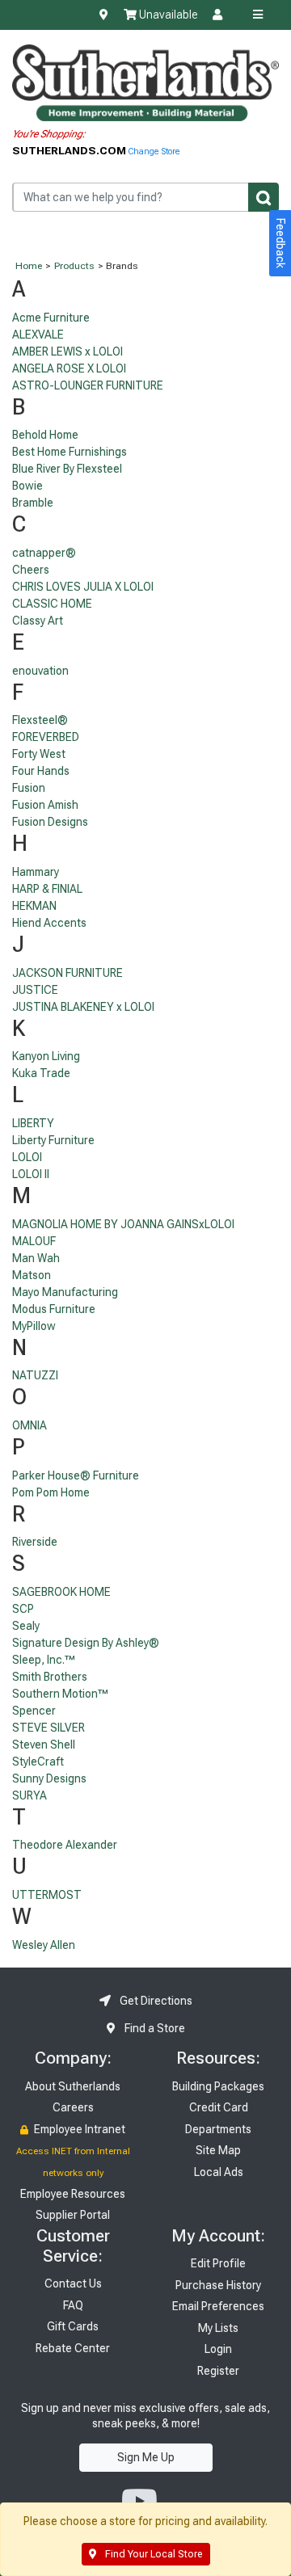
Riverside (35, 1542)
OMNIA (30, 1425)
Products (74, 266)
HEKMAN (34, 906)
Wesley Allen (44, 1945)
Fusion (29, 788)
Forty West (39, 754)
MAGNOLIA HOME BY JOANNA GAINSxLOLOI (123, 1224)
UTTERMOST (47, 1895)
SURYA (30, 1795)
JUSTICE (35, 990)
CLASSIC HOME (52, 604)
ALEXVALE (38, 335)
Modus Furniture (54, 1309)
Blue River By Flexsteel (67, 469)
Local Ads (219, 2172)
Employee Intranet (78, 2129)
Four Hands (41, 771)
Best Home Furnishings (70, 452)
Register (218, 2371)
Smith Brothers (50, 1677)
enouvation (40, 671)
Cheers (31, 570)
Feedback (280, 243)
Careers (73, 2107)
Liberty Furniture (53, 1140)
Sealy (26, 1626)
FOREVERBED (46, 737)
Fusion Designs (50, 822)
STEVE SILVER (48, 1728)
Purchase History (218, 2285)
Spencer (34, 1711)
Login (218, 2349)
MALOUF (34, 1241)
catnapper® (44, 553)
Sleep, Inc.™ (44, 1660)
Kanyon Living (46, 1056)
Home (29, 266)
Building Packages (218, 2086)
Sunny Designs (49, 1778)
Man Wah (36, 1258)
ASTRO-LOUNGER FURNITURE (88, 385)
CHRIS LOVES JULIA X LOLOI (83, 587)
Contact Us (73, 2283)
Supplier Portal (73, 2215)
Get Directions (155, 2001)
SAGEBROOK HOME (61, 1592)
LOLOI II (31, 1174)
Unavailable (167, 15)
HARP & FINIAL (47, 889)
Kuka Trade (41, 1073)
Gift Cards (73, 2326)
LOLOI (27, 1157)
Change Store (154, 152)
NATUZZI (35, 1375)
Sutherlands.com (70, 150)
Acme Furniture (51, 318)
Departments (218, 2129)
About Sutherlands (73, 2086)
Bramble (33, 503)
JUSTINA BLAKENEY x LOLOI (83, 1007)
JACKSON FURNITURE (67, 973)
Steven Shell (44, 1745)
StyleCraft (38, 1762)
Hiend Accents (49, 923)
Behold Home (45, 435)
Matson (32, 1275)
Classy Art (38, 621)
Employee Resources (73, 2194)
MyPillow (34, 1326)
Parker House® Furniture (76, 1475)
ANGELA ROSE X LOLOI (69, 368)
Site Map (218, 2150)
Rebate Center (73, 2348)
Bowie (27, 486)
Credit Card (219, 2107)
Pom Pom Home (51, 1492)
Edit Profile (218, 2263)
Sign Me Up (146, 2457)
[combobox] (145, 197)
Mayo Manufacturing (65, 1292)
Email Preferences (218, 2306)
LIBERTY (33, 1123)
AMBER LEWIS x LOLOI (67, 351)
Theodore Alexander (65, 1845)
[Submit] (264, 197)
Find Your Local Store (152, 2554)
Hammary (36, 872)
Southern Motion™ (60, 1694)
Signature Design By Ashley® (86, 1643)
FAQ (73, 2305)
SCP (23, 1609)
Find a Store (154, 2028)
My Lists (218, 2328)
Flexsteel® (40, 720)
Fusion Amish (45, 805)
